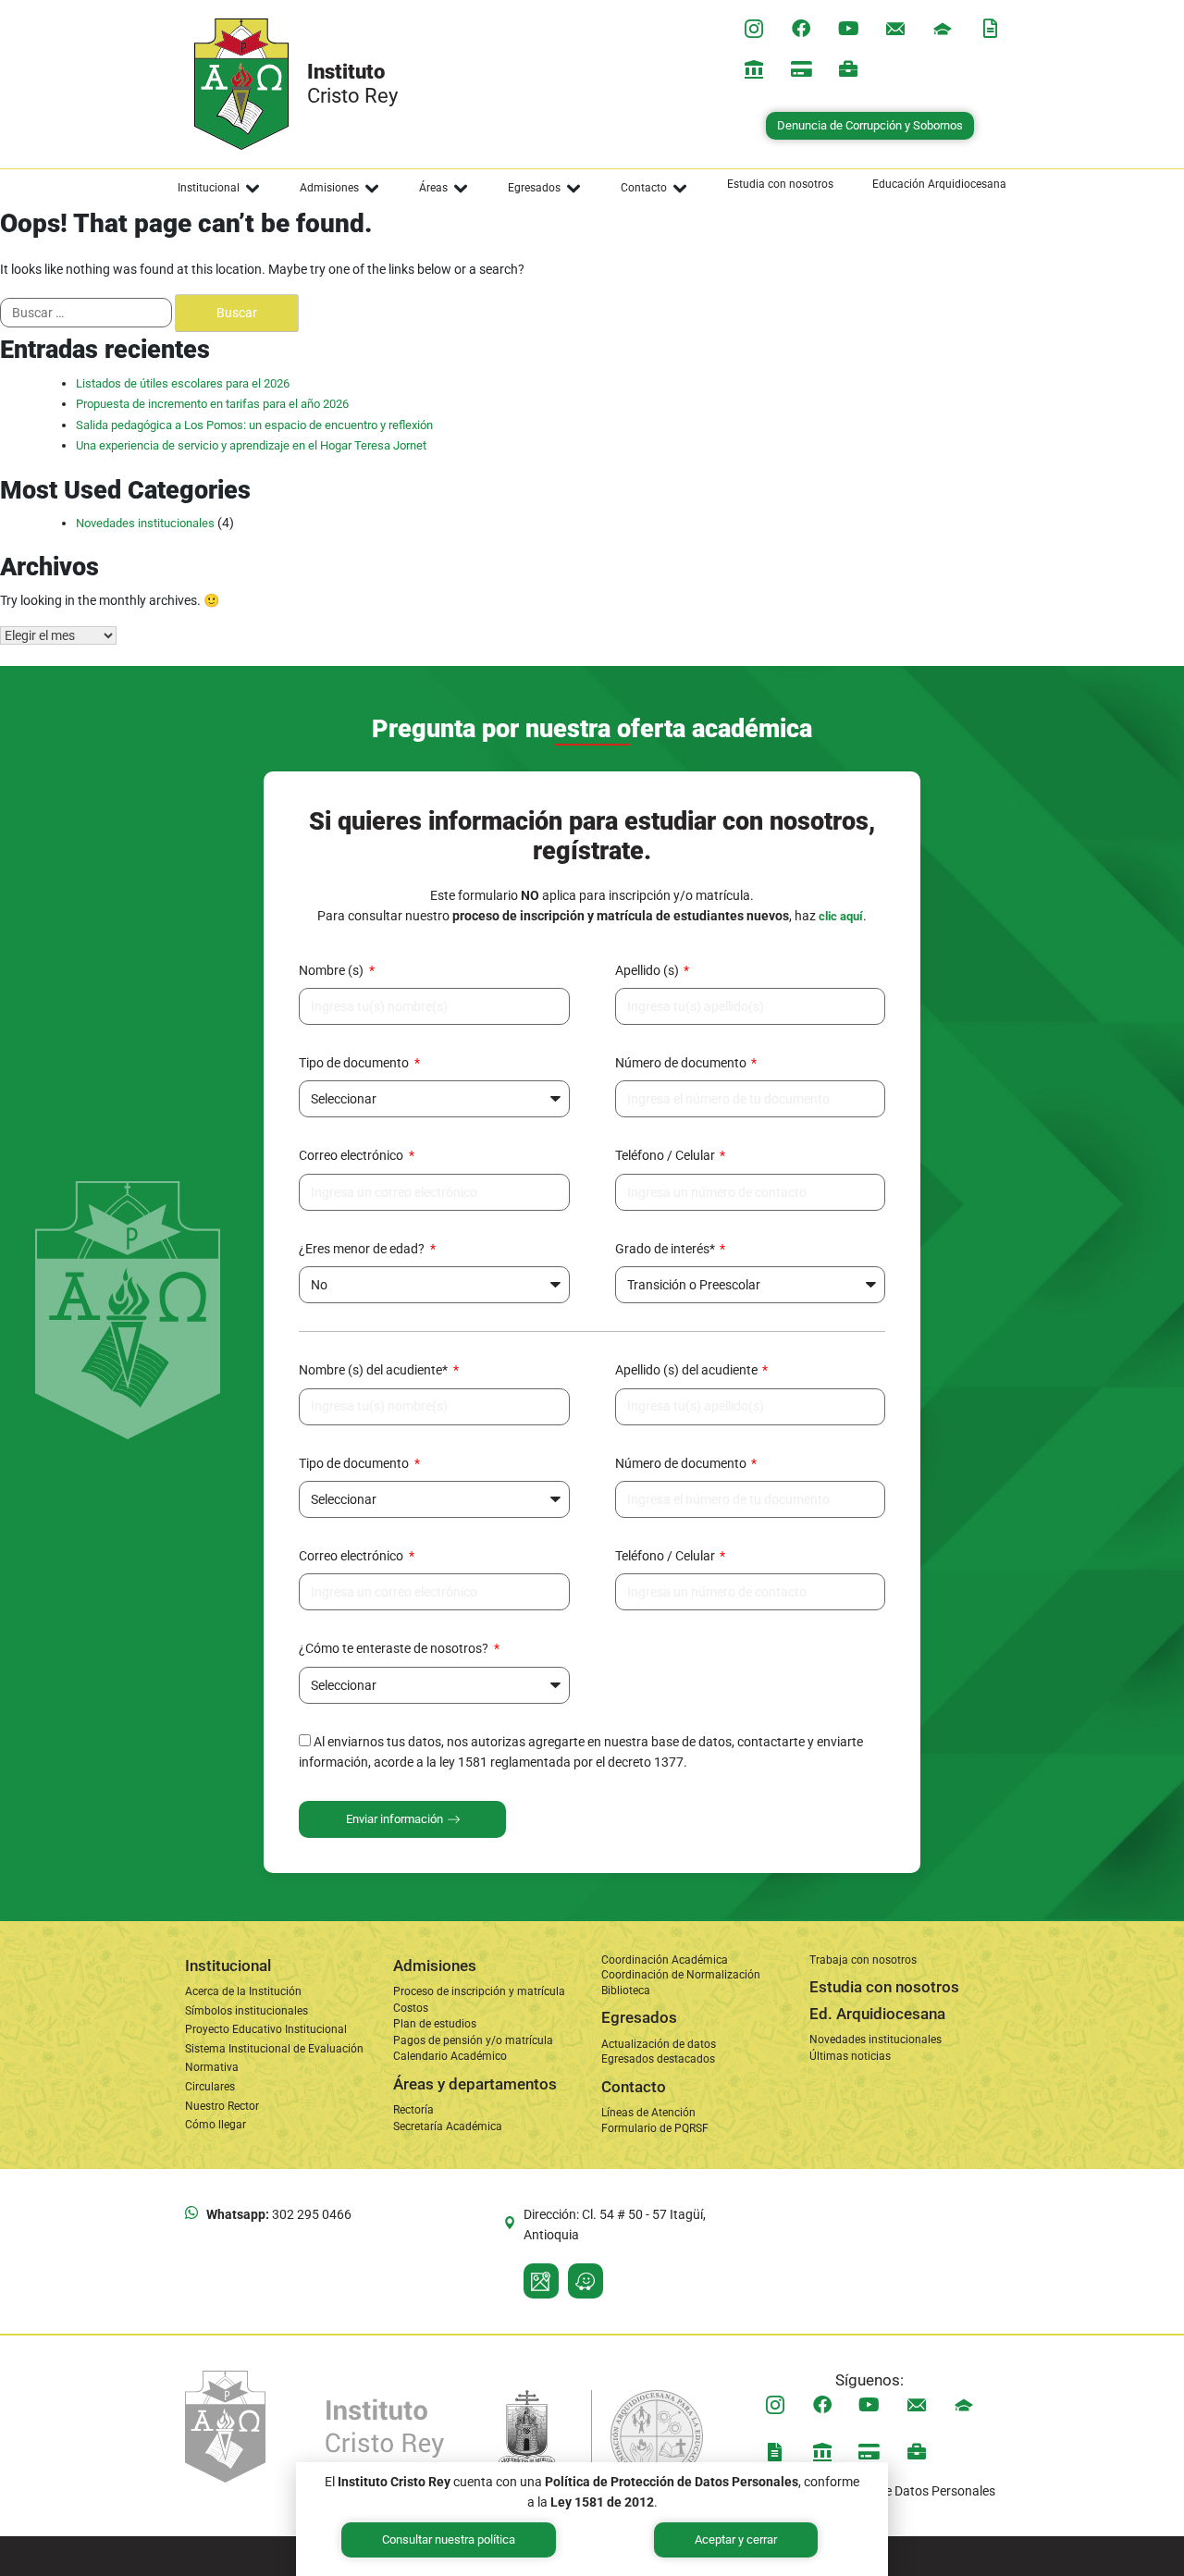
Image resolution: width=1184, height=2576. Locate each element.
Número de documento (682, 1063)
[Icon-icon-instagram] (754, 29)
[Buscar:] (86, 313)
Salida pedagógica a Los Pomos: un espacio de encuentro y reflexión (254, 425)
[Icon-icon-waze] (586, 2281)
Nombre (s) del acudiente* (375, 1370)
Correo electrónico (352, 1155)
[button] (219, 189)
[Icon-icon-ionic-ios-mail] (895, 29)
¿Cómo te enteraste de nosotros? (395, 1648)
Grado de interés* (666, 1249)
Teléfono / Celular (666, 1155)
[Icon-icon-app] (754, 69)
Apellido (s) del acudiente (688, 1370)
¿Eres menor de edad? (363, 1249)
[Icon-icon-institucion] (943, 29)
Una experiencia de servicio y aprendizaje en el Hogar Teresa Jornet (251, 445)
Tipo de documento (355, 1063)
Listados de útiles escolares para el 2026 (183, 383)
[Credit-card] (801, 69)
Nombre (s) (333, 970)
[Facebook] (801, 29)
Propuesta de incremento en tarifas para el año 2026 (212, 404)
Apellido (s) (648, 970)
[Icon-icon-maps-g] (541, 2281)
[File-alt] (990, 29)
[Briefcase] (848, 69)
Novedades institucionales (145, 523)
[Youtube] (848, 29)
